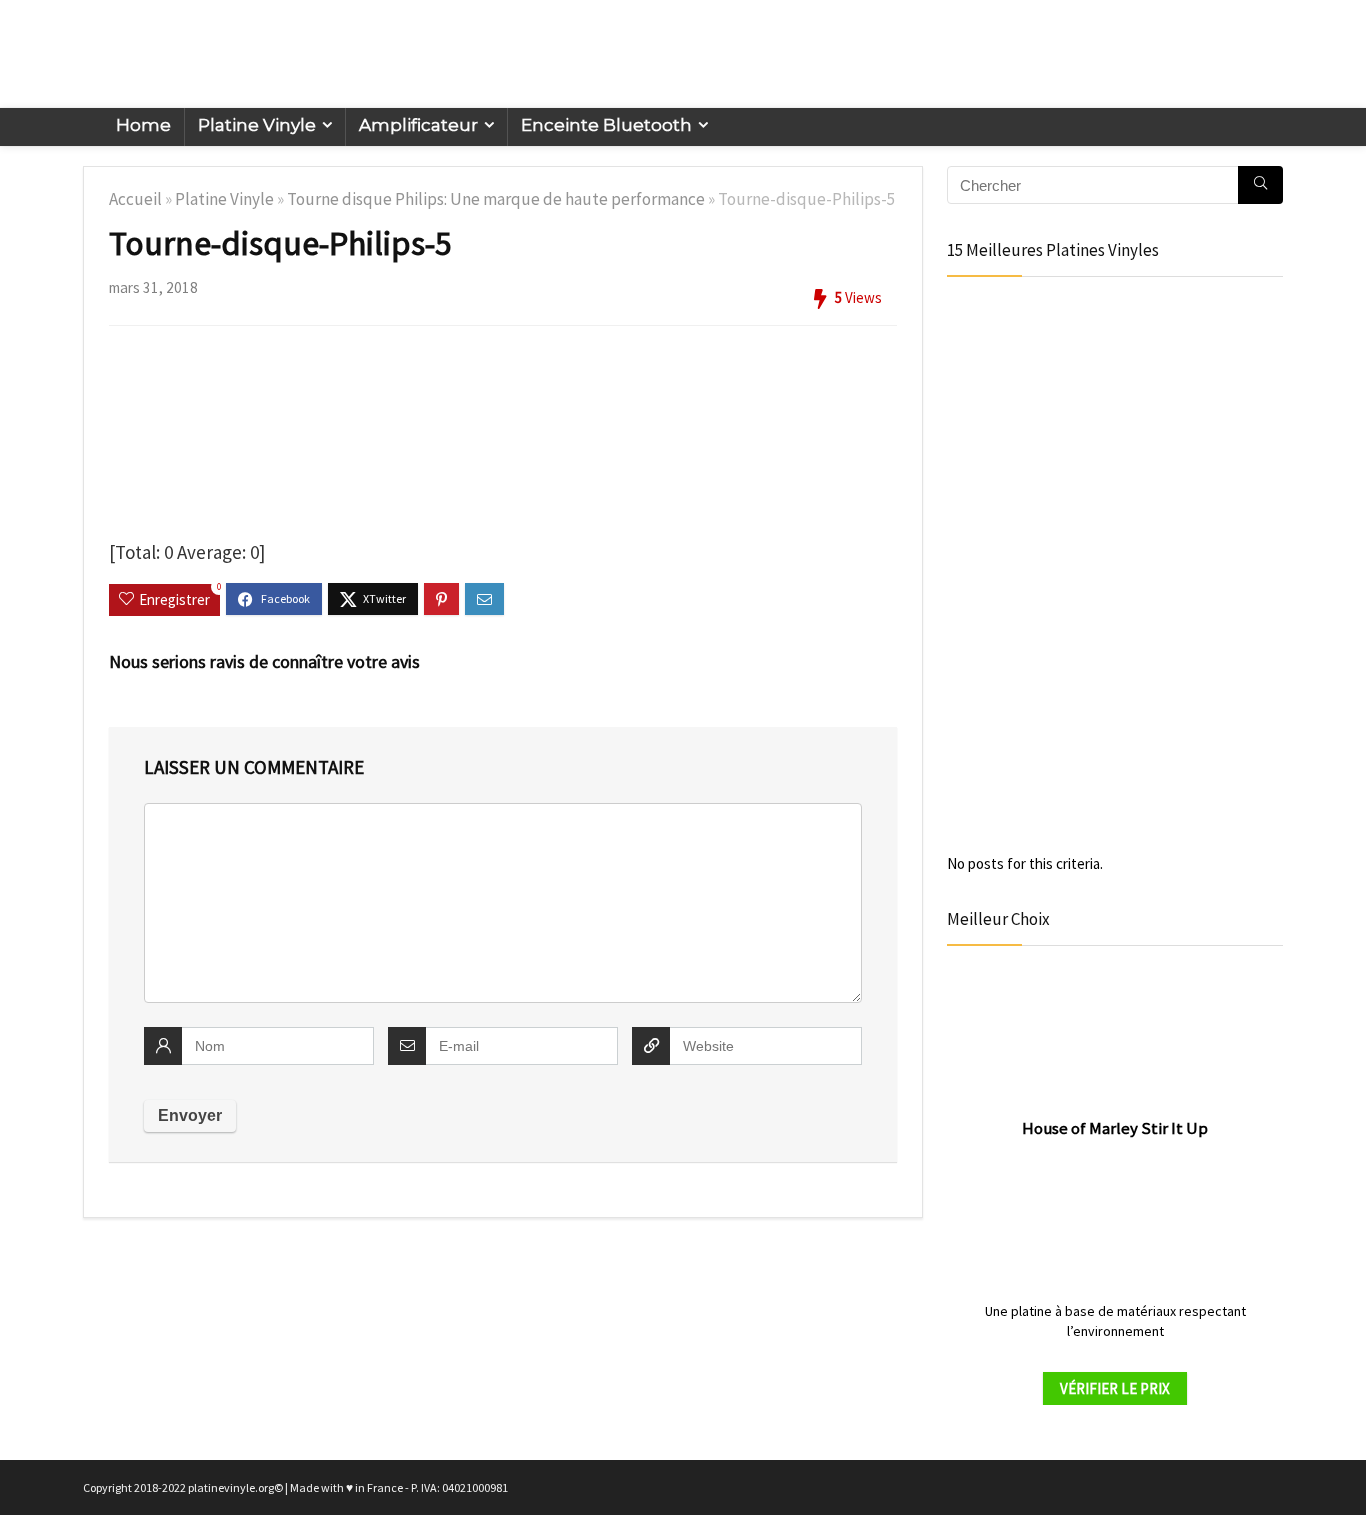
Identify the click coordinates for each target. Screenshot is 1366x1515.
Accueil (135, 199)
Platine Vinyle (257, 125)
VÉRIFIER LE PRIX (1115, 1388)
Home (143, 125)
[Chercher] (1260, 185)
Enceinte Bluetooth (606, 125)
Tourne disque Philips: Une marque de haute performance (496, 199)
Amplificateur (418, 125)
